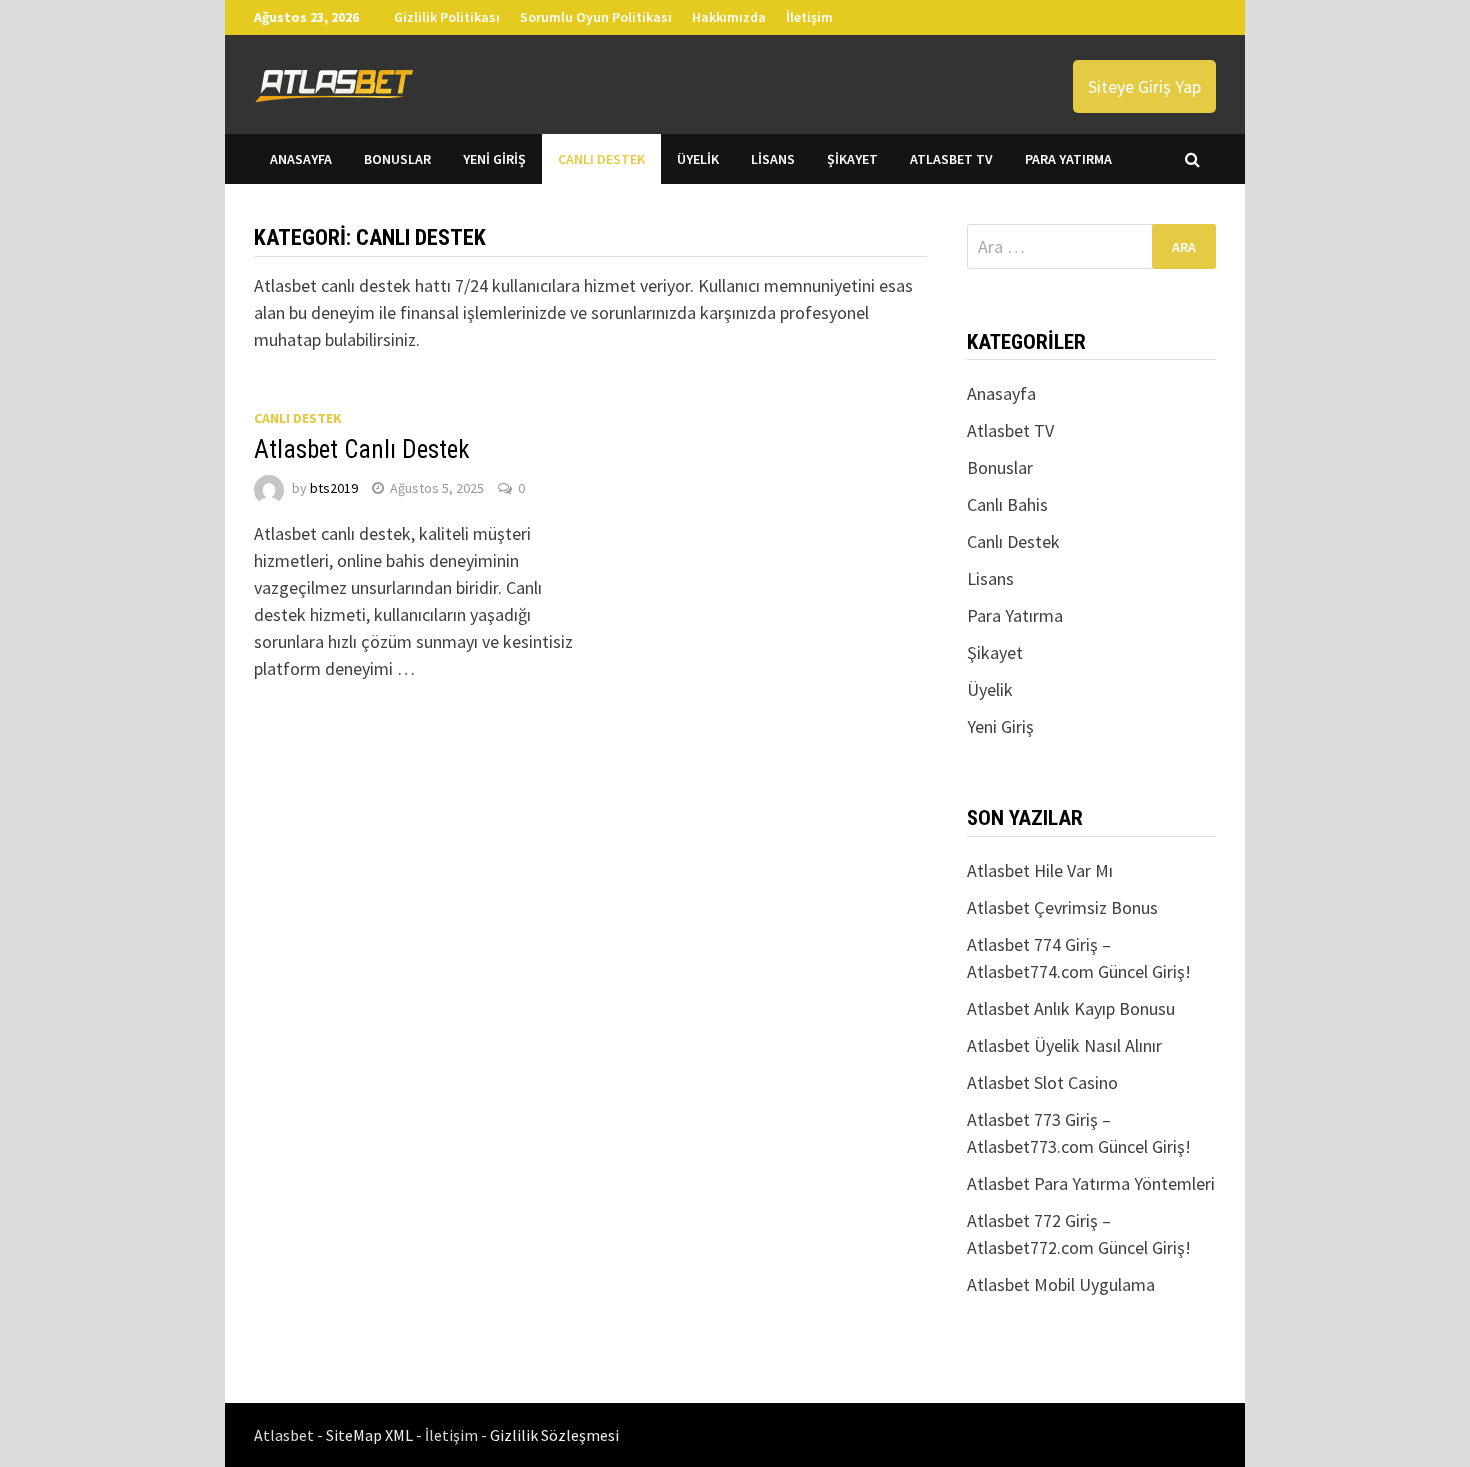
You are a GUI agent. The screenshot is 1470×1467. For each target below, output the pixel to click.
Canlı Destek (601, 159)
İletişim (809, 17)
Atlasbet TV (951, 159)
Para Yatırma (1068, 159)
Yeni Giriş (494, 159)
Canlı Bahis (1007, 504)
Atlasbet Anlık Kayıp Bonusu (1071, 1008)
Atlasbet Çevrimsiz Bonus (1062, 907)
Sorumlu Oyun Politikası (596, 17)
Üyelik (698, 159)
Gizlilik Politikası (447, 17)
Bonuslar (397, 159)
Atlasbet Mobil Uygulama (1061, 1284)
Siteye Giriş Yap (1144, 86)
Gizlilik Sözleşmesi (554, 1435)
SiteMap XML (371, 1435)
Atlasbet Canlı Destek (362, 449)
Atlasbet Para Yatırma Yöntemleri (1091, 1183)
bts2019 (334, 488)
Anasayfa (301, 159)
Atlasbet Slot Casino (1042, 1082)
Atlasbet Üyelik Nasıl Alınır (1064, 1045)
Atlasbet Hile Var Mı (1040, 870)
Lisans (773, 159)
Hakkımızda (729, 17)
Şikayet (852, 159)
